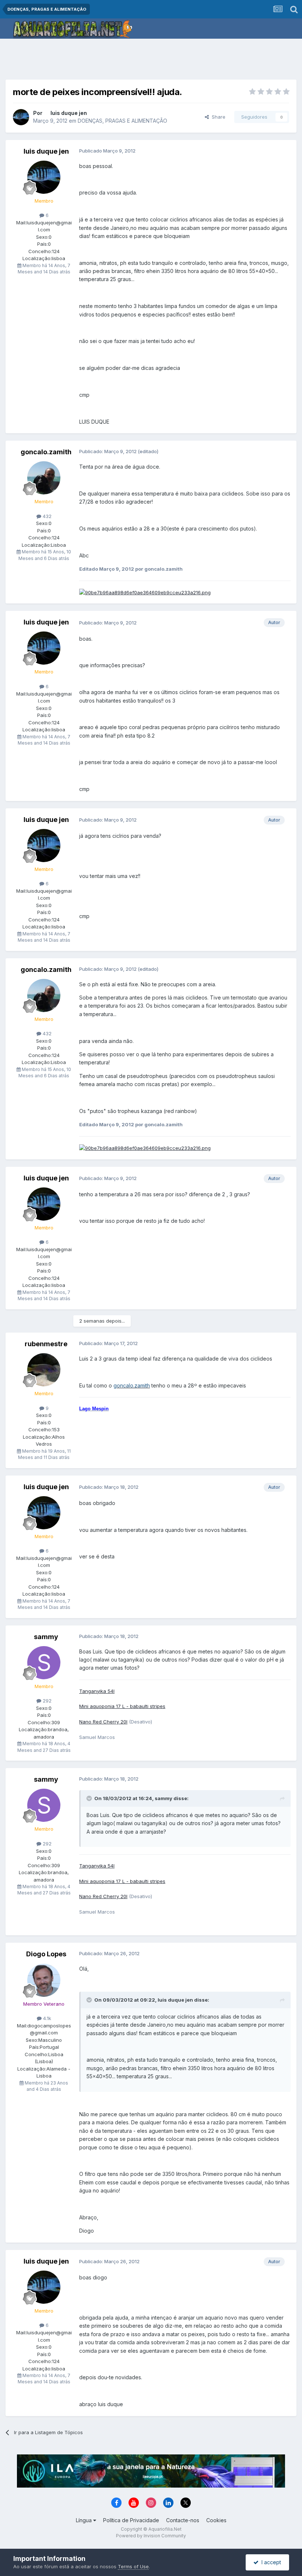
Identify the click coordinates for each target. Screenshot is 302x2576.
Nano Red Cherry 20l (103, 1722)
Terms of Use (133, 2566)
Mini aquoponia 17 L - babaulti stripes (122, 1706)
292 (46, 1701)
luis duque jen (69, 113)
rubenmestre (46, 1344)
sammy (46, 1637)
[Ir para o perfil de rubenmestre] (44, 1370)
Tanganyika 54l (97, 1691)
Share (217, 117)
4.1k (46, 2018)
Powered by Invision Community (151, 2536)
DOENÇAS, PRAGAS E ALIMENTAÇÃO (122, 121)
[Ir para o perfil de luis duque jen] (21, 117)
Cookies (216, 2520)
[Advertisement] (151, 61)
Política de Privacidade (131, 2520)
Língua (85, 2520)
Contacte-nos (183, 2520)
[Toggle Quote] (90, 1798)
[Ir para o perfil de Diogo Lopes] (44, 1980)
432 (46, 516)
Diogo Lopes (46, 1954)
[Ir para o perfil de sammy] (44, 1663)
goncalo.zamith (46, 452)
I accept (270, 2562)
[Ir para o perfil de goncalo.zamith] (44, 478)
